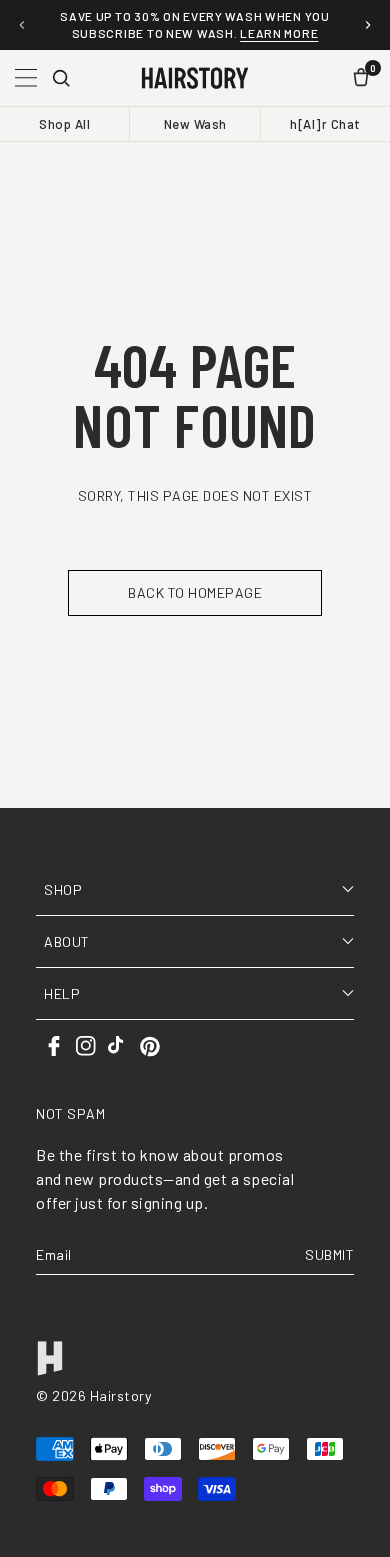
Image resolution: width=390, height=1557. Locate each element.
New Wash (195, 124)
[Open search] (61, 78)
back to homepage (195, 592)
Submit (329, 1254)
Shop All (64, 124)
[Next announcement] (368, 25)
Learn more (279, 33)
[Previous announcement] (22, 25)
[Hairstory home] (194, 78)
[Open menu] (26, 78)
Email (54, 1254)
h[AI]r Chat (325, 124)
